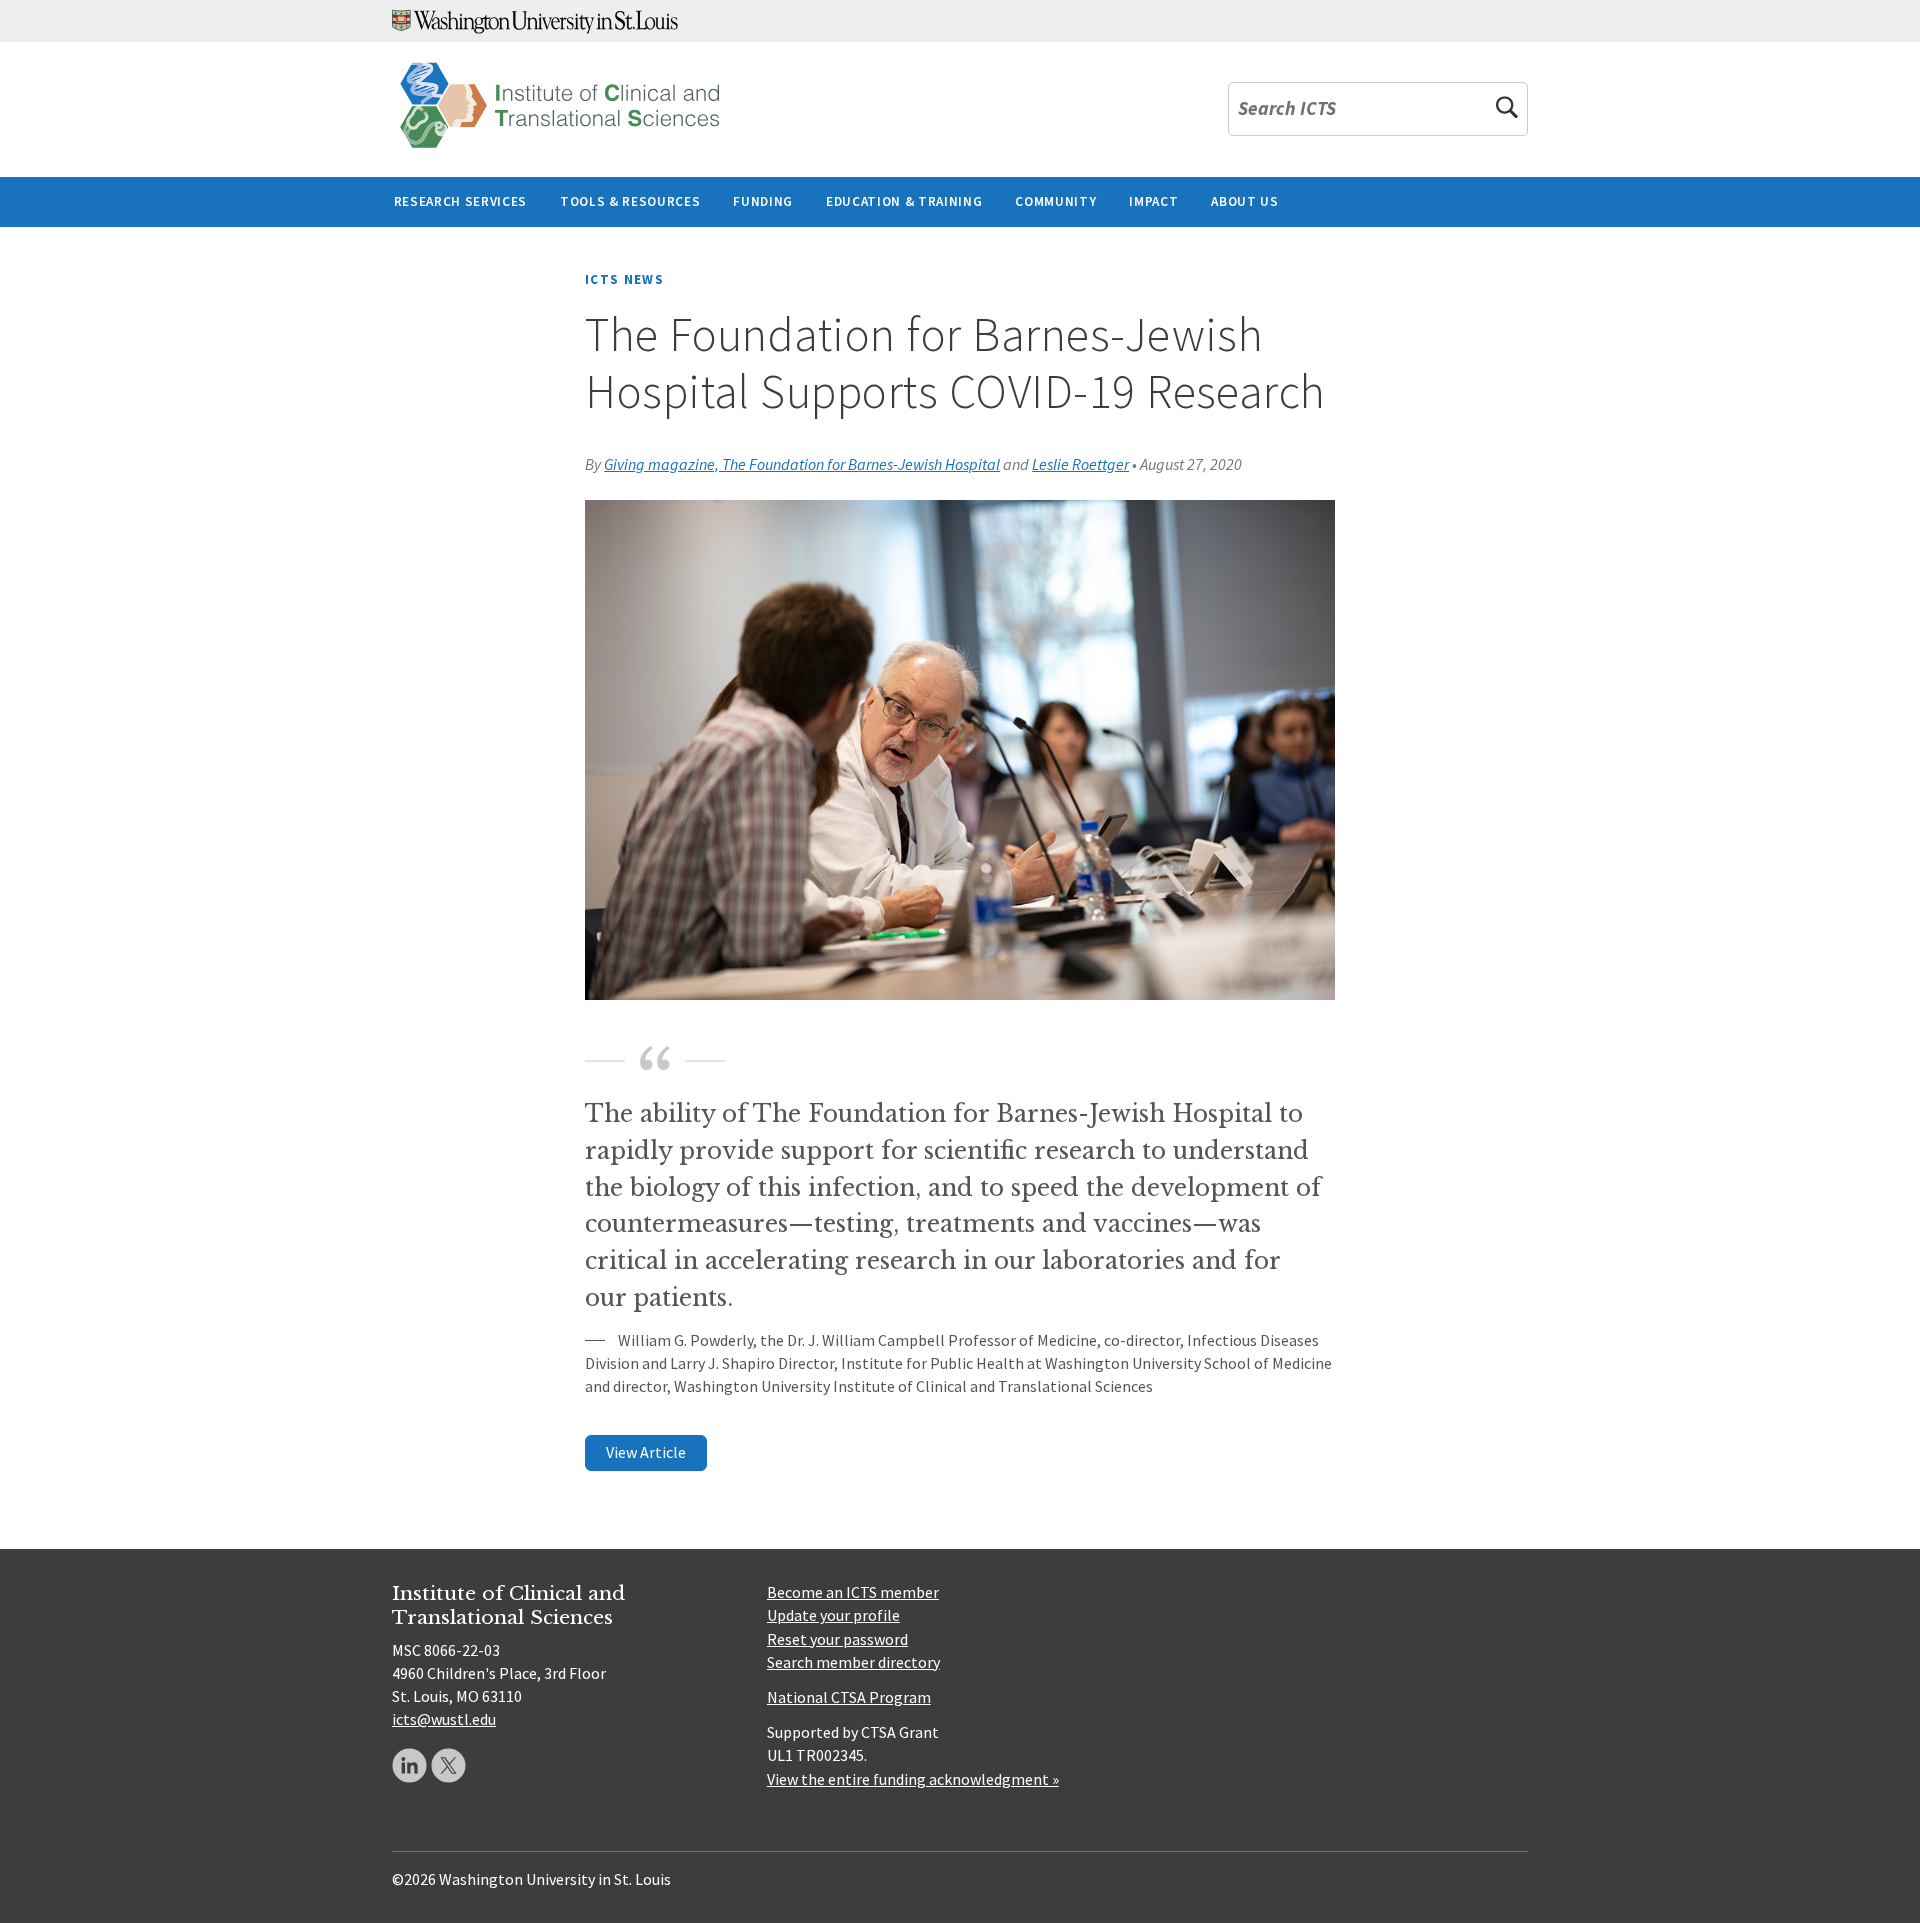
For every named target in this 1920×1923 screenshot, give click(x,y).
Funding (763, 201)
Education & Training (904, 201)
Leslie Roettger (1080, 464)
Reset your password (837, 1639)
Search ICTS (1287, 109)
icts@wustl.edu (444, 1719)
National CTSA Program (849, 1697)
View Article (646, 1452)
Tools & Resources (630, 201)
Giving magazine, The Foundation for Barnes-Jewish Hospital (802, 464)
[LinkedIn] (409, 1765)
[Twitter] (448, 1765)
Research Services (460, 201)
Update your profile (833, 1615)
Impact (1153, 201)
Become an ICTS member (853, 1592)
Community (1055, 201)
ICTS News (624, 279)
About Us (1244, 201)
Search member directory (853, 1662)
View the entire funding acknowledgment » (913, 1779)
